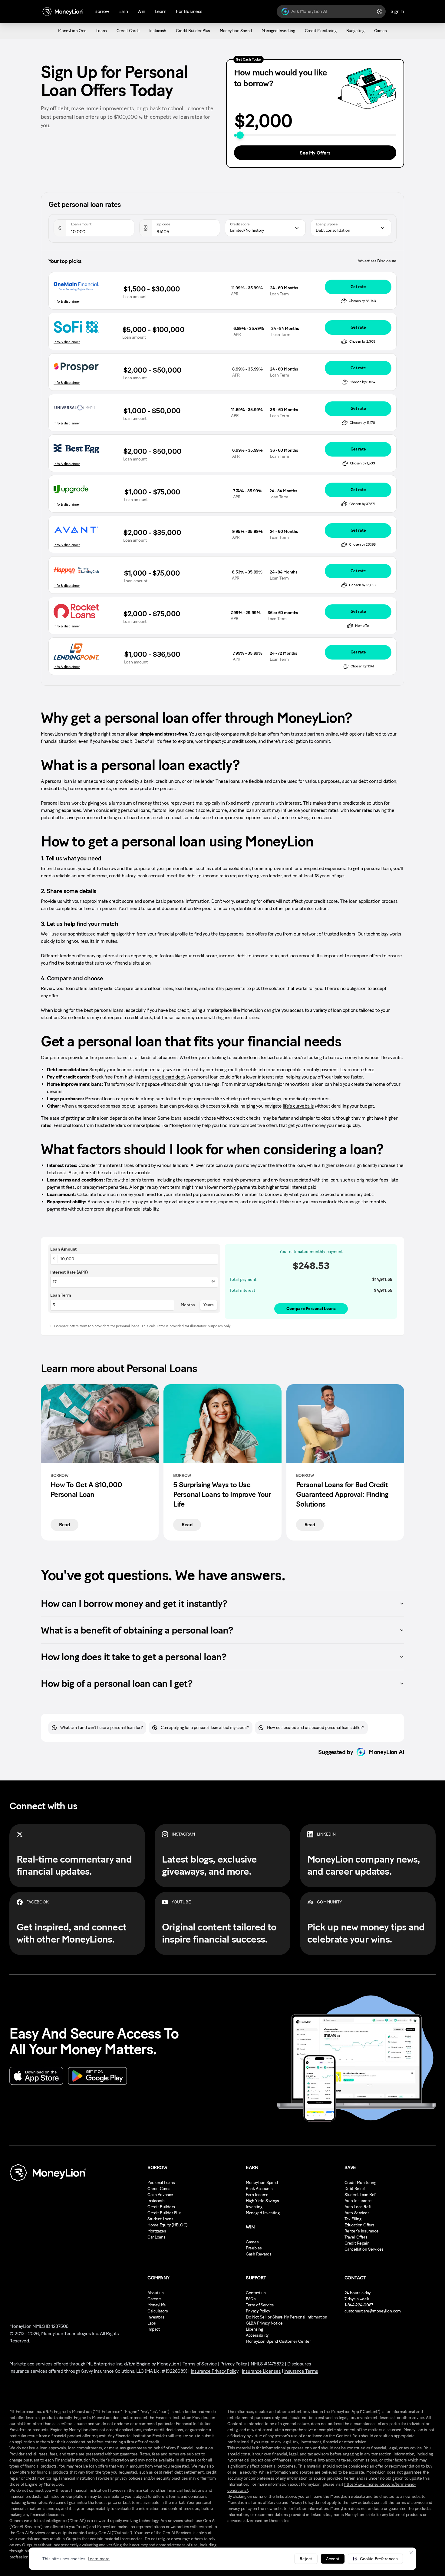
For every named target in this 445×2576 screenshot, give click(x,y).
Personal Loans (161, 2183)
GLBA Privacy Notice (264, 2323)
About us (156, 2293)
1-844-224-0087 (359, 2305)
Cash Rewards (259, 2254)
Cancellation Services (364, 2249)
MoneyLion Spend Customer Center (278, 2341)
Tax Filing (353, 2219)
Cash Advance (160, 2195)
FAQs (251, 2299)
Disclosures (299, 2364)
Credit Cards (159, 2189)
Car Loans (156, 2237)
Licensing (254, 2329)
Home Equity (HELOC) (168, 2225)
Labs (152, 2323)
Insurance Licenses (261, 2371)
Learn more (99, 2559)
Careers (155, 2299)
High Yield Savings (262, 2201)
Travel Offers (356, 2237)
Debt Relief (355, 2189)
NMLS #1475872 (267, 2364)
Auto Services (357, 2213)
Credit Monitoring (360, 2183)
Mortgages (157, 2231)
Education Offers (359, 2225)
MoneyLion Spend (262, 2183)
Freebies (254, 2248)
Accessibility (257, 2335)
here (369, 1070)
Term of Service (260, 2305)
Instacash (156, 2201)
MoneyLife (157, 2305)
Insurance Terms (301, 2371)
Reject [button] (306, 2559)
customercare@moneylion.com (373, 2311)
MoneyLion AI (386, 1752)
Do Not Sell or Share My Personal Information (287, 2317)
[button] (375, 2559)
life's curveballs (298, 1106)
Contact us (256, 2293)
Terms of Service (200, 2364)
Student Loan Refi (361, 2195)
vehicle (230, 1099)
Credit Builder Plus (165, 2213)
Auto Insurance (358, 2201)
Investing (254, 2207)
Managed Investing (263, 2213)
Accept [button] (333, 2559)
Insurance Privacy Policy (214, 2371)
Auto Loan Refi (358, 2207)
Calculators (158, 2311)
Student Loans (160, 2219)
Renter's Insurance (361, 2231)
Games (252, 2242)
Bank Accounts (259, 2189)
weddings (272, 1099)
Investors (156, 2317)
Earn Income (257, 2195)
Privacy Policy (258, 2311)
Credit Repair (357, 2243)
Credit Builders (161, 2207)
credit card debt (168, 1077)
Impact (153, 2329)
